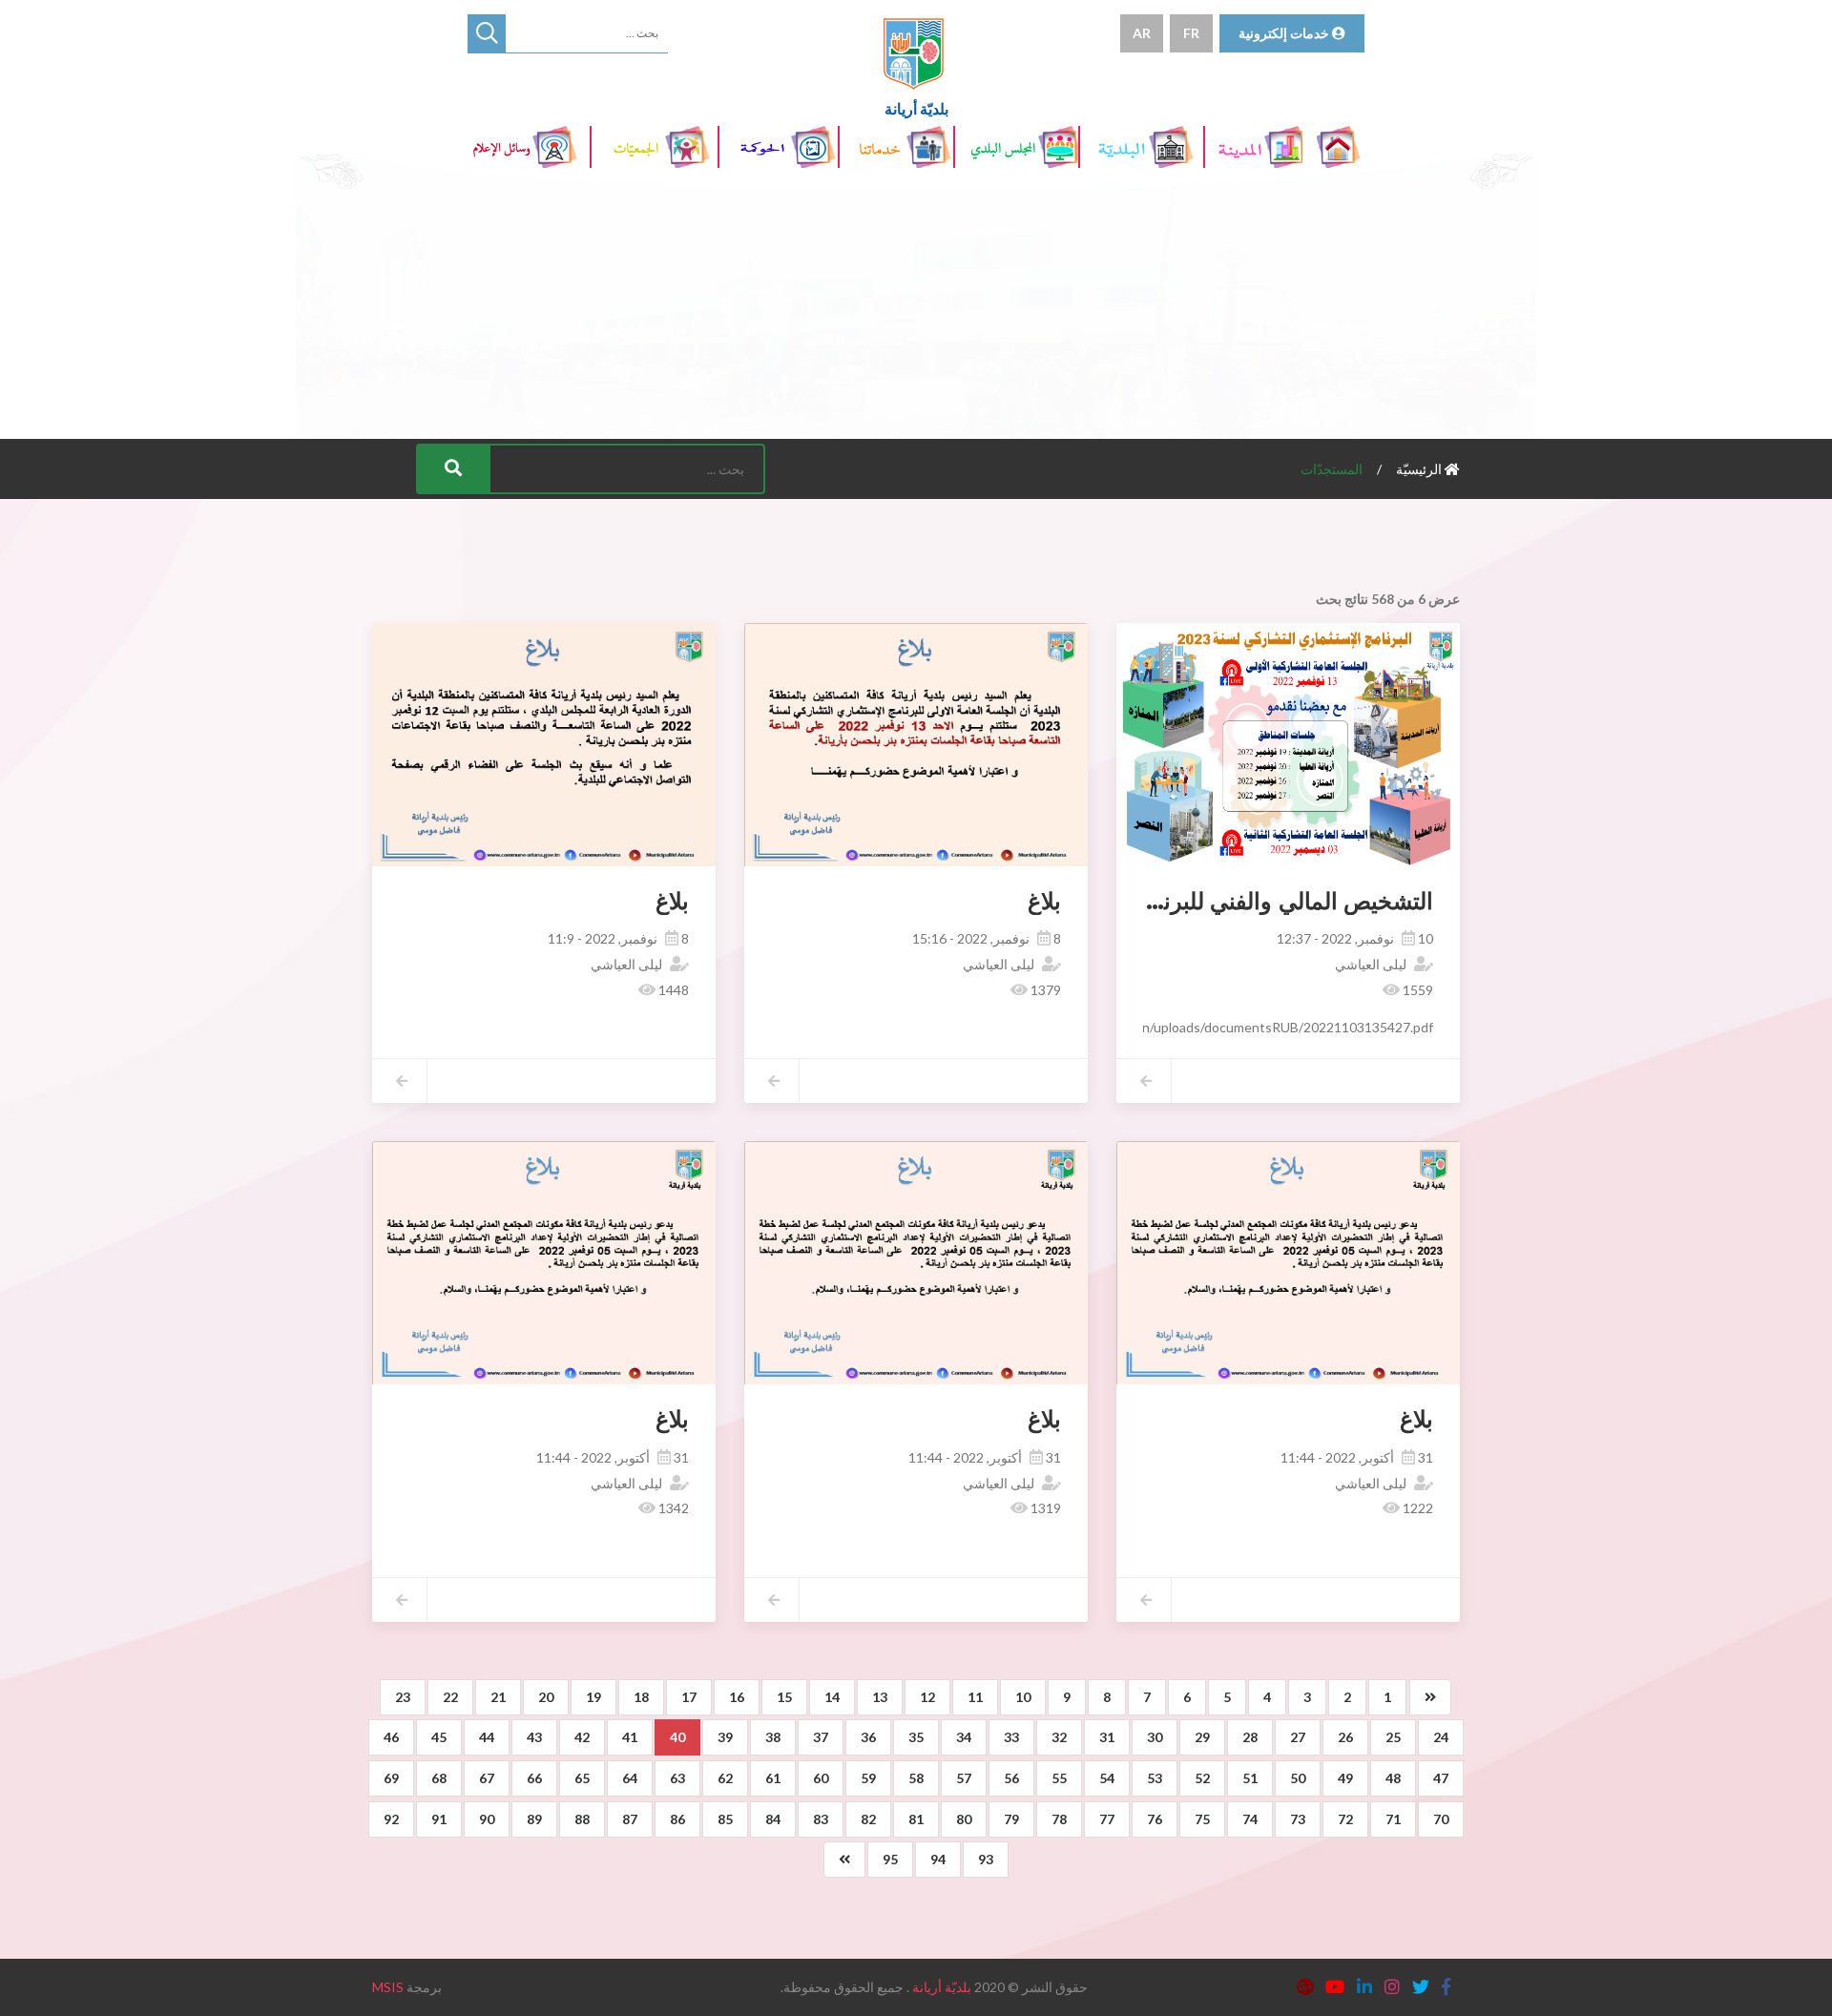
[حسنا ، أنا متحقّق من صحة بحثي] (487, 33)
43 (534, 1737)
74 (1250, 1819)
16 (737, 1697)
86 (677, 1819)
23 (403, 1697)
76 (1155, 1819)
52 (1202, 1778)
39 (725, 1737)
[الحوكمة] (780, 147)
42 (582, 1737)
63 (677, 1778)
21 (498, 1697)
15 (784, 1697)
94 (938, 1859)
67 (487, 1778)
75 (1202, 1819)
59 (868, 1778)
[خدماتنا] (898, 147)
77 (1107, 1819)
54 (1107, 1778)
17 (689, 1697)
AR (1142, 33)
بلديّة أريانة (942, 1987)
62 (725, 1778)
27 (1298, 1737)
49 (1345, 1778)
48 (1393, 1778)
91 (439, 1819)
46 (391, 1737)
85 (725, 1819)
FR (1191, 33)
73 (1298, 1819)
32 (1059, 1737)
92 (391, 1819)
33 (1011, 1737)
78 (1059, 1819)
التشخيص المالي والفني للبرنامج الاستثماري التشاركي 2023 (1148, 901)
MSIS (388, 1987)
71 (1393, 1819)
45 (439, 1737)
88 (582, 1819)
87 (630, 1819)
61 (773, 1778)
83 (821, 1819)
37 (821, 1737)
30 (1155, 1737)
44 (487, 1737)
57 (964, 1778)
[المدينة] (1255, 147)
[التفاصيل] (1360, 744)
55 (1059, 1778)
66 (534, 1778)
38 (773, 1737)
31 (1107, 1737)
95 (890, 1859)
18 (641, 1697)
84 (773, 1819)
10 (1023, 1697)
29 (1202, 1737)
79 (1011, 1819)
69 (391, 1778)
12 (927, 1697)
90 (487, 1819)
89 (534, 1819)
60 (821, 1778)
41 (630, 1737)
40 (677, 1737)
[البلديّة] (1143, 147)
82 (868, 1819)
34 (964, 1737)
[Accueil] (1341, 147)
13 (880, 1697)
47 (1441, 1778)
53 (1155, 1778)
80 (964, 1819)
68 (439, 1778)
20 (546, 1697)
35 (916, 1737)
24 (1441, 1737)
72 (1345, 1819)
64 (630, 1778)
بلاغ (1044, 901)
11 (975, 1697)
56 (1011, 1778)
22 (450, 1697)
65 (582, 1778)
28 (1250, 1737)
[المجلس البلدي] (1018, 147)
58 (916, 1778)
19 (593, 1697)
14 (832, 1697)
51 (1250, 1778)
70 (1441, 1819)
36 (868, 1737)
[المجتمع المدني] (655, 147)
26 (1345, 1737)
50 (1298, 1778)
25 (1393, 1737)
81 (916, 1819)
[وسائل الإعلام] (530, 147)
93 (986, 1859)
